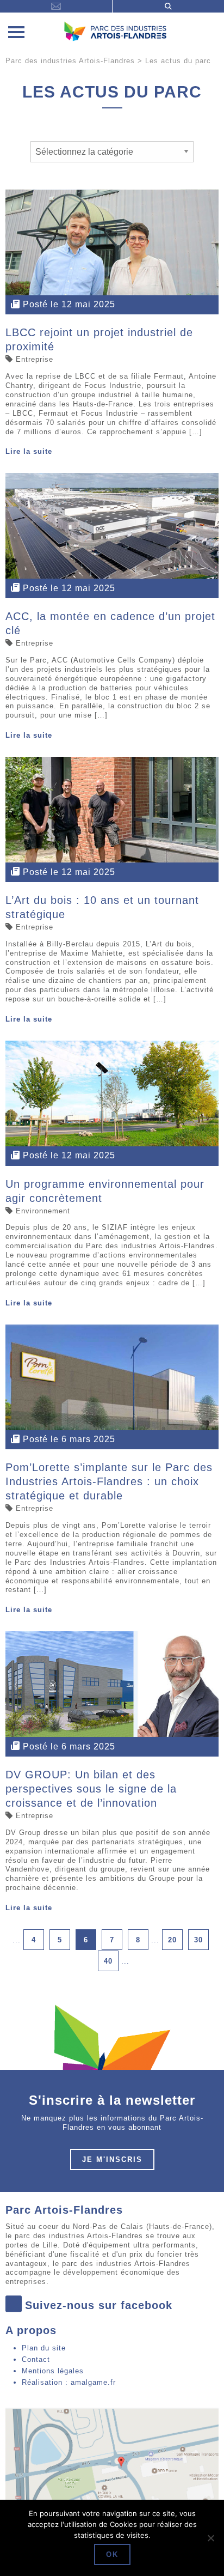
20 (172, 1940)
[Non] (210, 2538)
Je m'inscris (112, 2159)
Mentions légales (53, 2371)
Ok (112, 2554)
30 (198, 1940)
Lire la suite (29, 451)
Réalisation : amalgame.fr (69, 2382)
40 (108, 1961)
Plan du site (44, 2348)
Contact (36, 2359)
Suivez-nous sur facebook (99, 2305)
